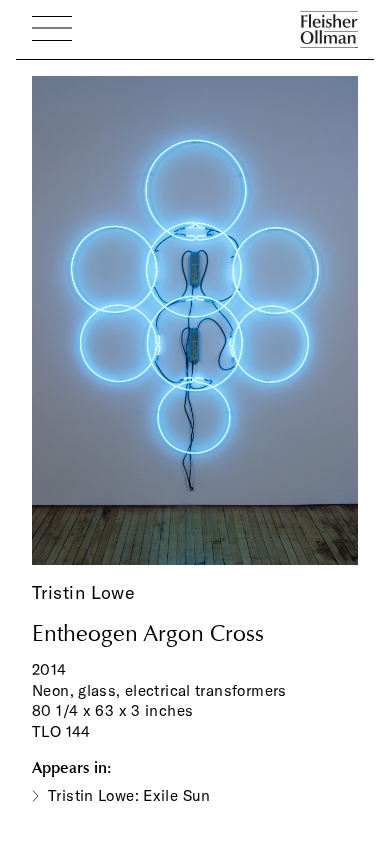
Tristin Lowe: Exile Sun (129, 795)
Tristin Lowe (83, 592)
